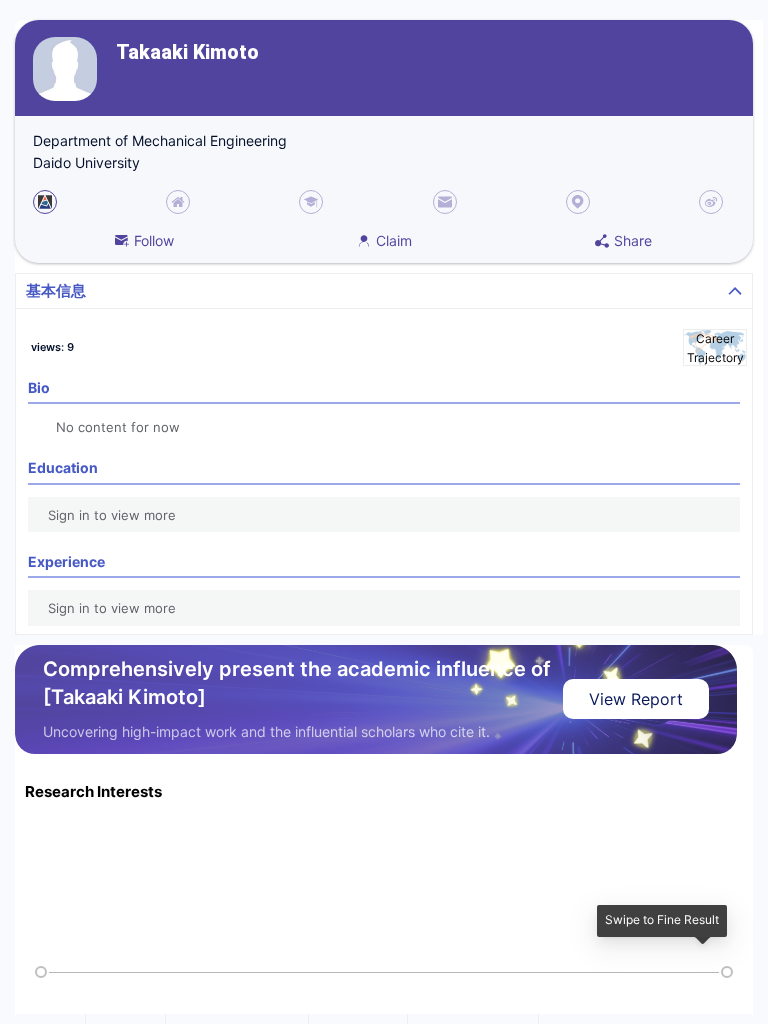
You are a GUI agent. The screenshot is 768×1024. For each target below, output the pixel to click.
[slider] (41, 972)
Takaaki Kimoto (187, 52)
